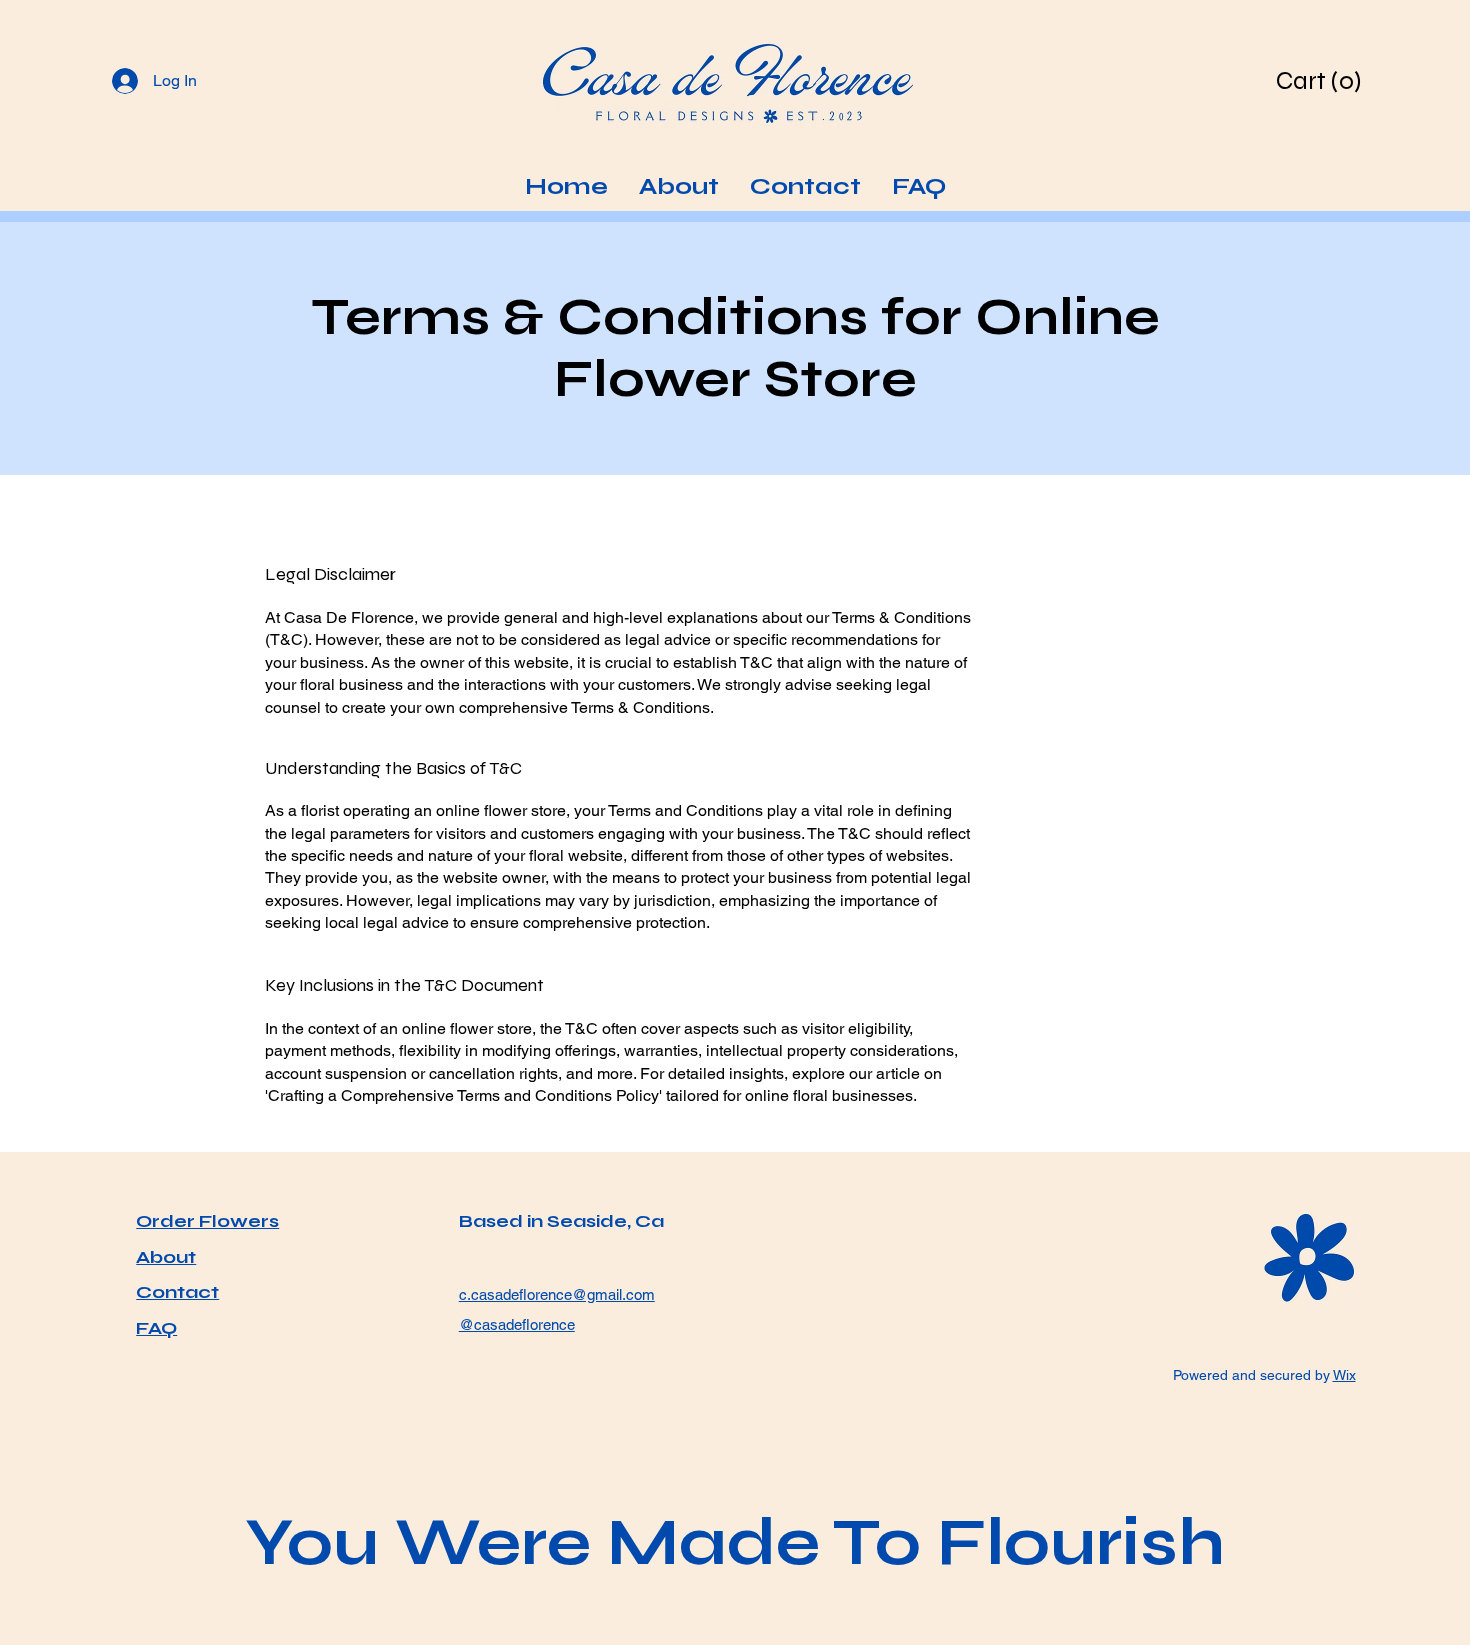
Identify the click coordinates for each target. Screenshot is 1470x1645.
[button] (1321, 80)
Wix (1344, 1375)
